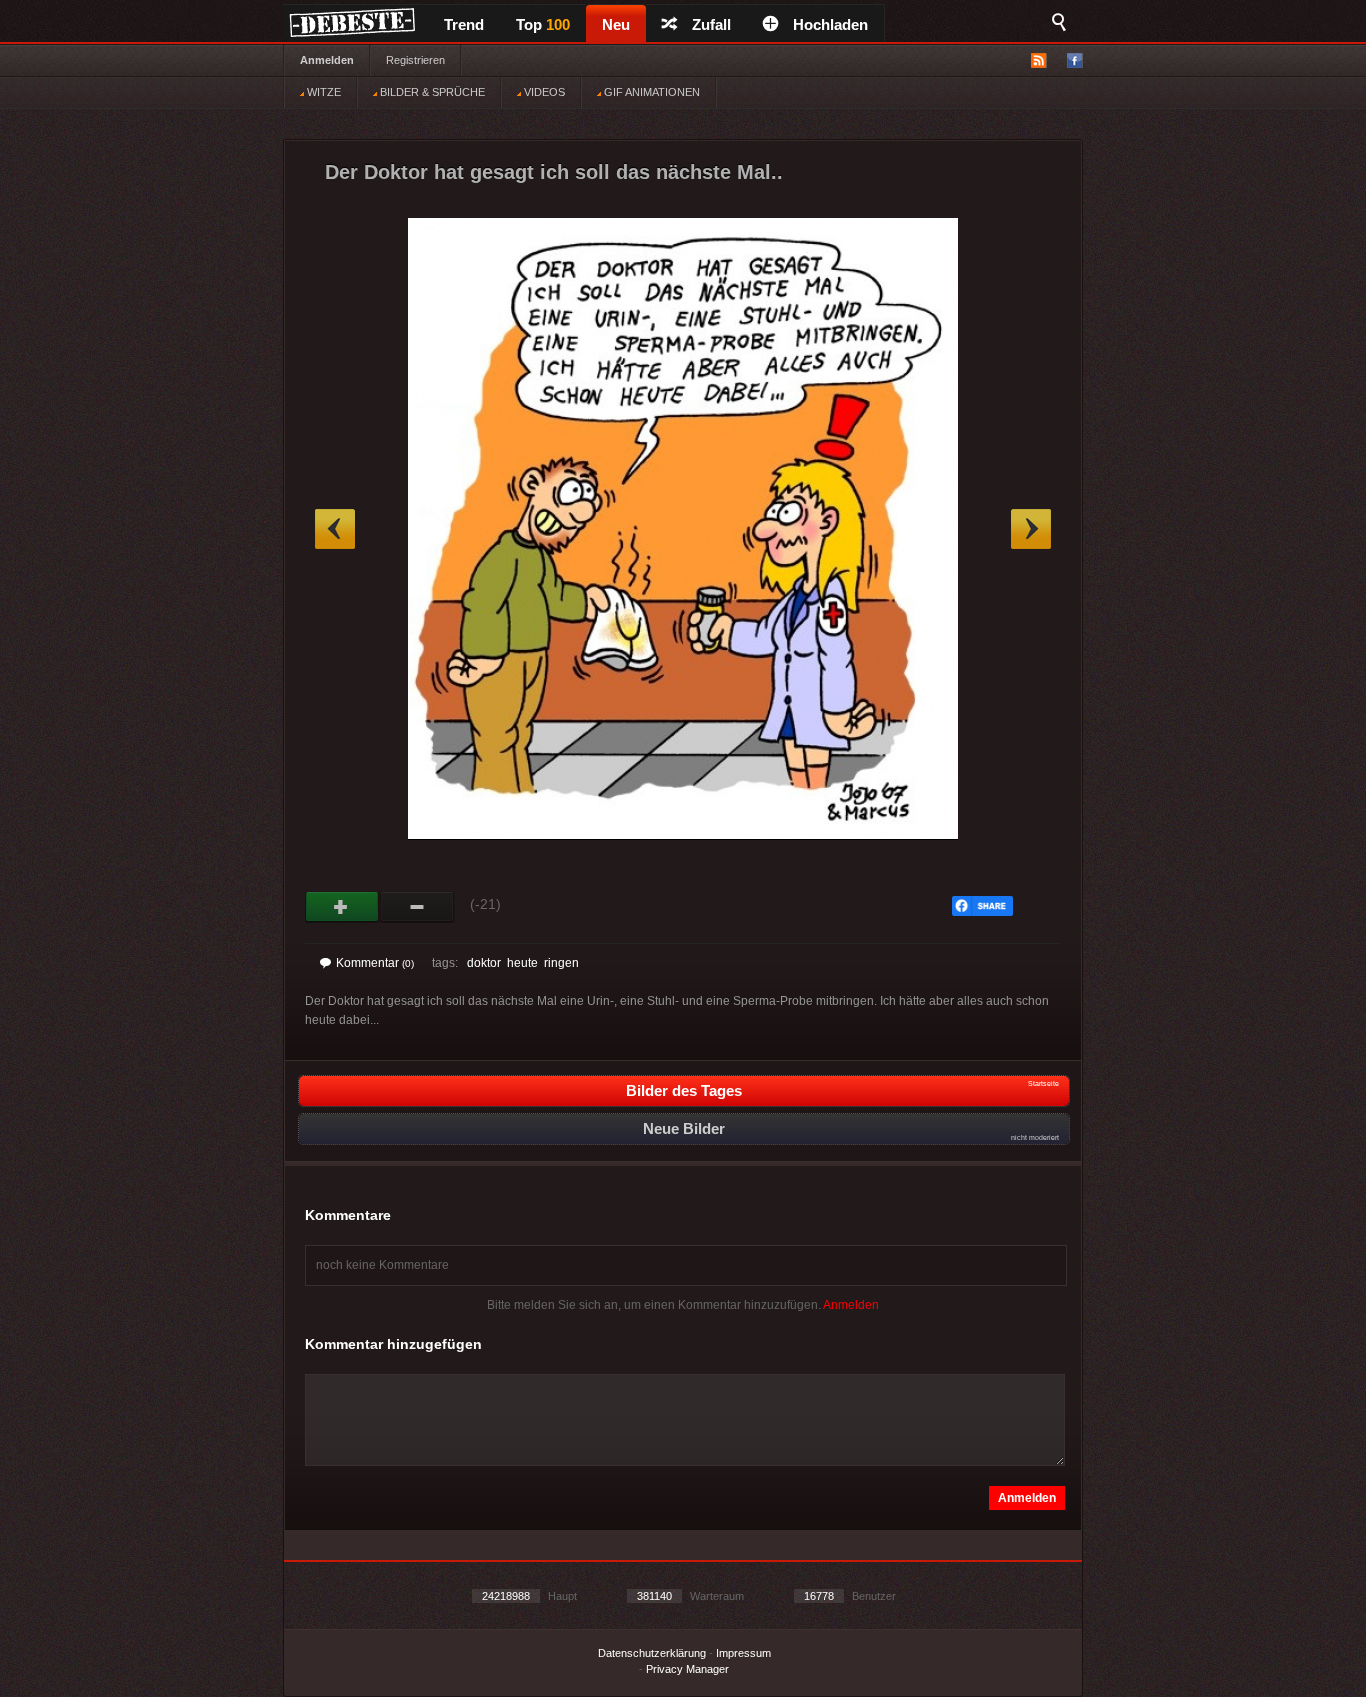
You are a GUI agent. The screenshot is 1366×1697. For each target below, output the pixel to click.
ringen (561, 963)
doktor (484, 963)
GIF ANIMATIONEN (650, 92)
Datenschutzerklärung (652, 1653)
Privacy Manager (687, 1669)
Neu (616, 24)
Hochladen (830, 24)
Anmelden (327, 60)
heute (522, 963)
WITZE (322, 92)
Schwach (417, 907)
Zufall (711, 24)
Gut (342, 907)
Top (543, 24)
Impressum (743, 1653)
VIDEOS (543, 92)
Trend (464, 24)
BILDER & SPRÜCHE (431, 92)
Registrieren (415, 60)
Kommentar (375, 963)
